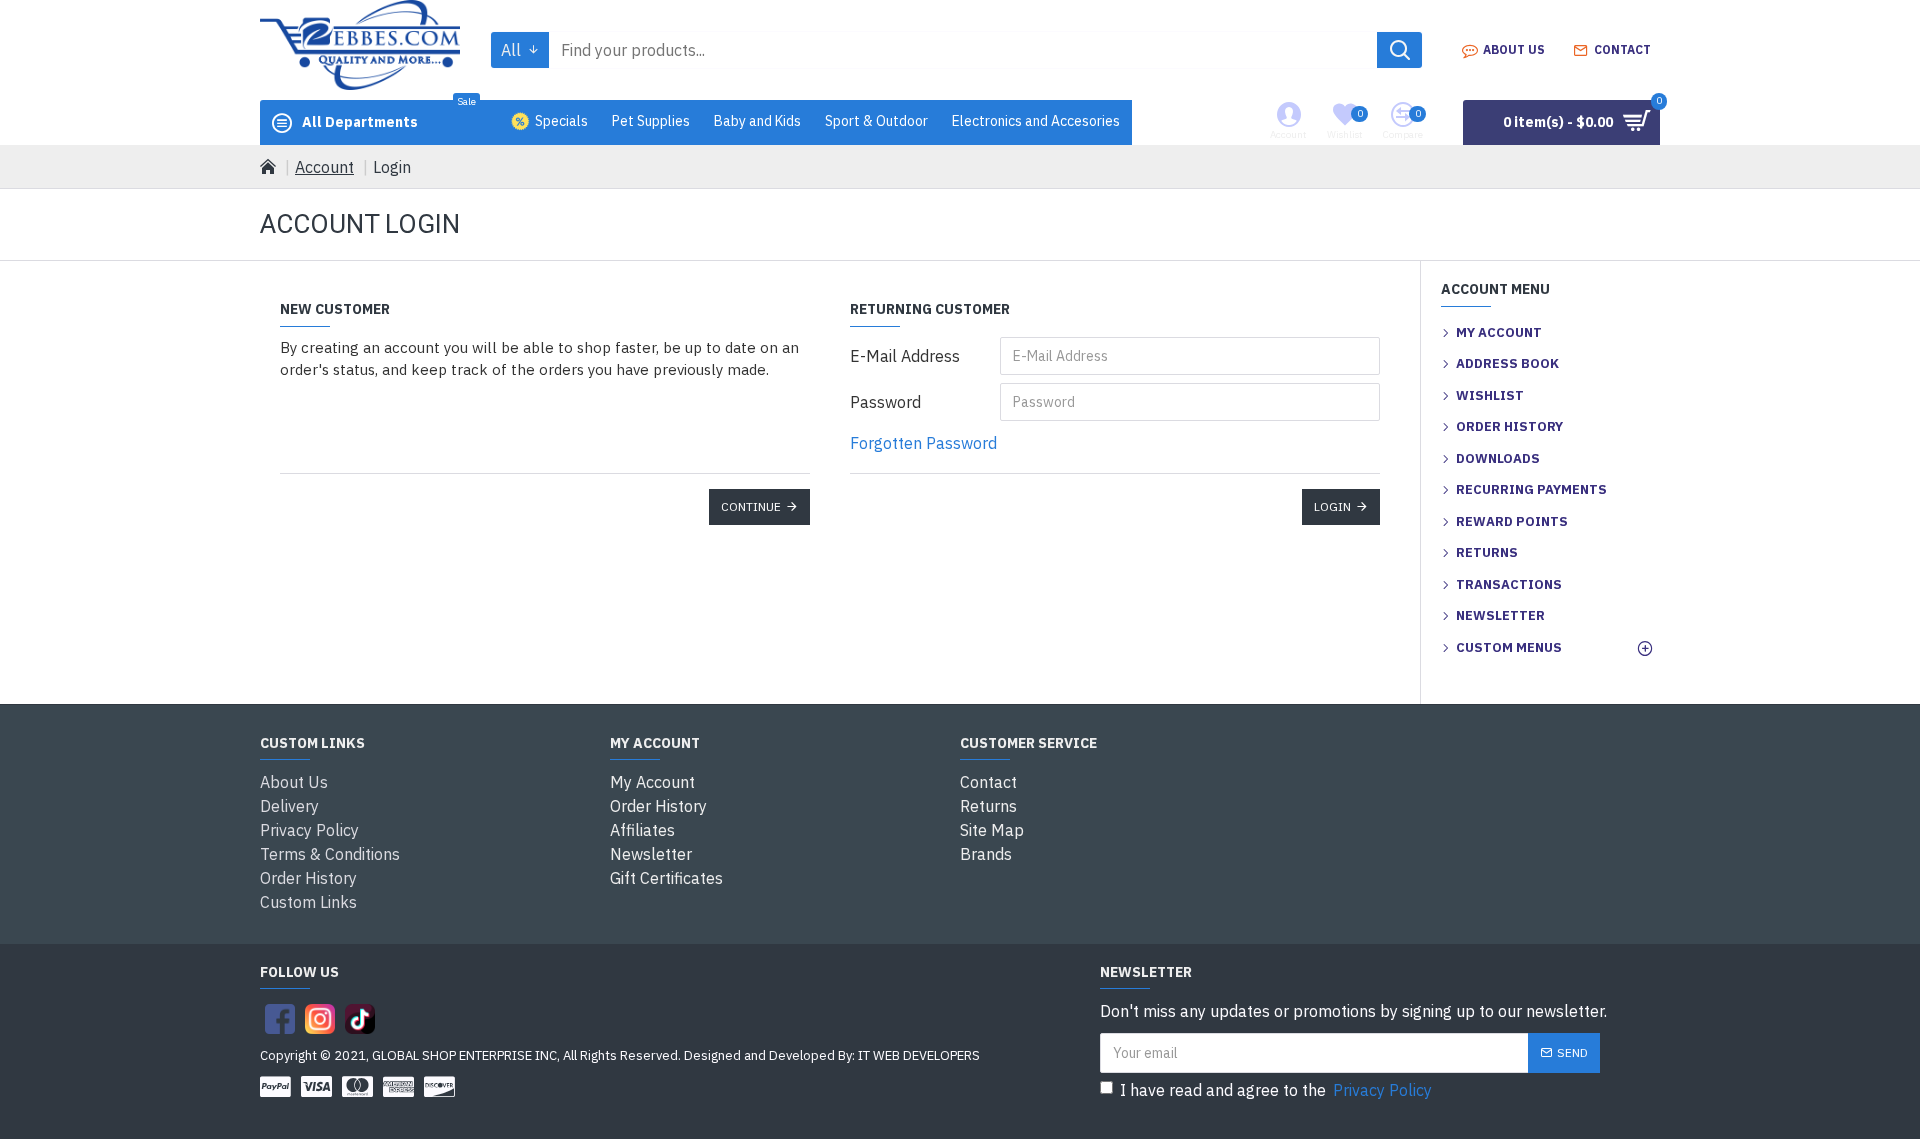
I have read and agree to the (1276, 1090)
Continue (751, 506)
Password (885, 402)
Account (324, 167)
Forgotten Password (923, 443)
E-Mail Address (905, 356)
